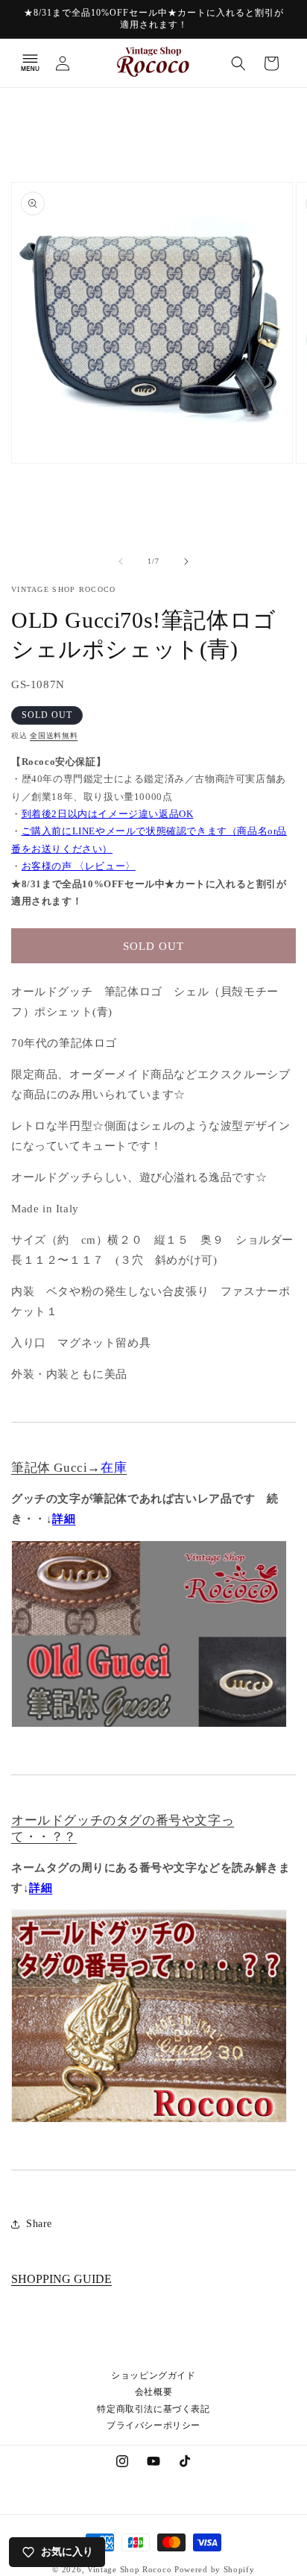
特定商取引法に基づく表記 (153, 2409)
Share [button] (39, 2224)
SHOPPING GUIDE (61, 2279)
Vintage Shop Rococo (129, 2569)
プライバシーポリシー (153, 2425)
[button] (30, 63)
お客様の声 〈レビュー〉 (79, 866)
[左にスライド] (121, 561)
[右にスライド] (186, 561)
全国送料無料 (54, 736)
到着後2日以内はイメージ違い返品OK (108, 814)
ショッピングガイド (153, 2375)
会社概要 (153, 2392)
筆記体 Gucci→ (69, 1468)
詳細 (64, 1519)
